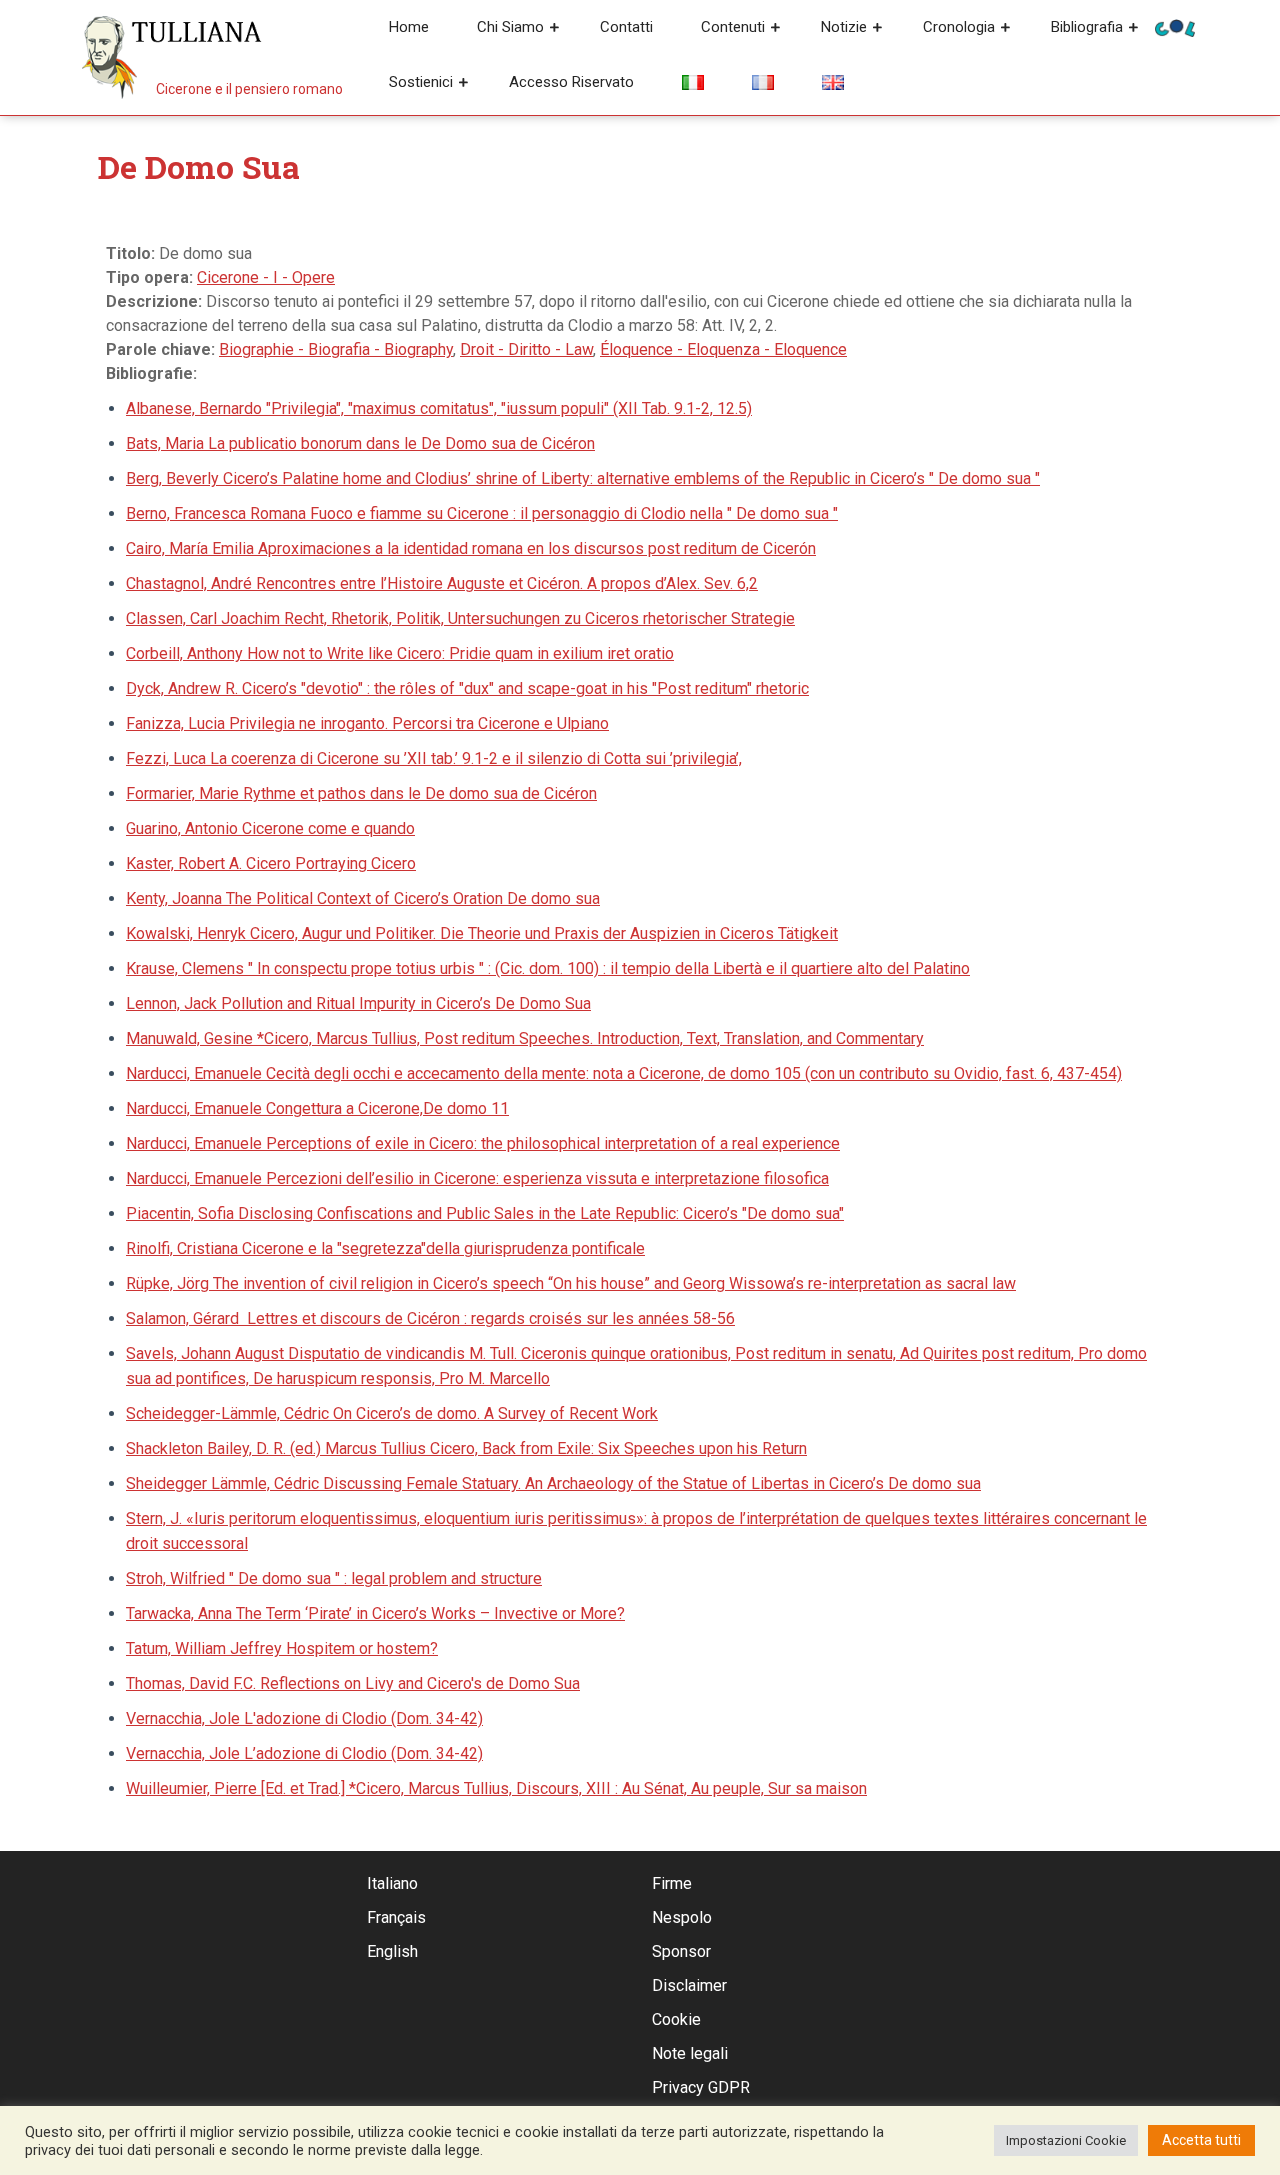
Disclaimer (689, 1985)
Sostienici (421, 82)
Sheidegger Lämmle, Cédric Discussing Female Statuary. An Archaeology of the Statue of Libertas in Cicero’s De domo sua (553, 1483)
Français (396, 1917)
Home (409, 27)
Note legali (690, 2053)
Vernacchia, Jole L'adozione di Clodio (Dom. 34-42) (304, 1718)
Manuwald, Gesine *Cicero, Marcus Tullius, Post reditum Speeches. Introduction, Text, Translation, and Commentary (525, 1038)
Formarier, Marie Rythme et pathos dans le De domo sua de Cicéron (361, 793)
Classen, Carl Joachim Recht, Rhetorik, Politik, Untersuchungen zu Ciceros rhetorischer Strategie (460, 618)
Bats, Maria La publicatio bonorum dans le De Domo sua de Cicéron (360, 443)
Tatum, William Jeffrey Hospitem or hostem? (282, 1648)
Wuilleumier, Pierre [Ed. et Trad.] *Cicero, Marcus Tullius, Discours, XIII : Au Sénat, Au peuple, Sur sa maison (496, 1788)
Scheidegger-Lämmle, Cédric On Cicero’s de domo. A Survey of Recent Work (392, 1413)
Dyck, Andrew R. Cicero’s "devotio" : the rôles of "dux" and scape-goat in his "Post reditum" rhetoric (467, 688)
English (392, 1951)
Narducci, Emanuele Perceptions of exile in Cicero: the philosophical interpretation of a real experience (483, 1143)
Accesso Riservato (571, 82)
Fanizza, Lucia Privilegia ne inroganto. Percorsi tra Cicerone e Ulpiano (367, 723)
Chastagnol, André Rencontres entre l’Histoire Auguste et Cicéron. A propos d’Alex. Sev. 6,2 (442, 583)
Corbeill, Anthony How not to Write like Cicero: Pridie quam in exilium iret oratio (400, 653)
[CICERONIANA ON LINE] (1175, 26)
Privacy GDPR (701, 2087)
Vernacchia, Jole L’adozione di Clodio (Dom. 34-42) (304, 1753)
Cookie (676, 2019)
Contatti (626, 27)
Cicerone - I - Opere (266, 277)
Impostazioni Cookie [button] (1066, 2140)
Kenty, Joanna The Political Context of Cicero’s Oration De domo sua (363, 898)
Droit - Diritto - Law (526, 349)
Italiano (392, 1883)
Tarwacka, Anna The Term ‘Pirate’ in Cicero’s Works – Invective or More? (375, 1613)
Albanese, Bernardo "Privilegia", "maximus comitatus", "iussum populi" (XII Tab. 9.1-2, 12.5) (439, 408)
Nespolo (682, 1917)
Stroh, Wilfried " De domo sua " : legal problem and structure (334, 1578)
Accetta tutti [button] (1201, 2140)
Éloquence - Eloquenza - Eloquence (723, 349)
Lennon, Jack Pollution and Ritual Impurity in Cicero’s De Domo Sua (358, 1003)
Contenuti (733, 27)
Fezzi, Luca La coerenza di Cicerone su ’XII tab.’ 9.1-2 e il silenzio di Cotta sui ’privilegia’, (434, 758)
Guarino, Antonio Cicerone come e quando (270, 828)
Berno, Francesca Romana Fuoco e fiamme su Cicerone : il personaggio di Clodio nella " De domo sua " (482, 513)
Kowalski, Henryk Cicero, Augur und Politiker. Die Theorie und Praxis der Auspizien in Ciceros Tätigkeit (482, 933)
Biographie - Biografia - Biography (336, 349)
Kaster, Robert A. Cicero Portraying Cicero (271, 863)
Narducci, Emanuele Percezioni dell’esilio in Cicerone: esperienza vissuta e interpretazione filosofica (477, 1178)
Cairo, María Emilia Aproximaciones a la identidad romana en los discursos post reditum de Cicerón (471, 548)
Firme (672, 1883)
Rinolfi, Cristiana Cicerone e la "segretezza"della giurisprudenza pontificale (385, 1248)
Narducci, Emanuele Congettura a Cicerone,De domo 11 (317, 1108)
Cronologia (959, 27)
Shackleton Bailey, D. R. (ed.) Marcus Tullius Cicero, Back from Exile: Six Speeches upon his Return (466, 1448)
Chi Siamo (510, 27)
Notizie (844, 27)
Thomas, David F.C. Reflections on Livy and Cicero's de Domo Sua (353, 1683)
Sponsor (681, 1951)
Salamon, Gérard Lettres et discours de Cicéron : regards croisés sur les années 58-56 (430, 1318)
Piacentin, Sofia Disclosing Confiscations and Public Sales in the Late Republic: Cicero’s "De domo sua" (485, 1213)
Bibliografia (1087, 27)
